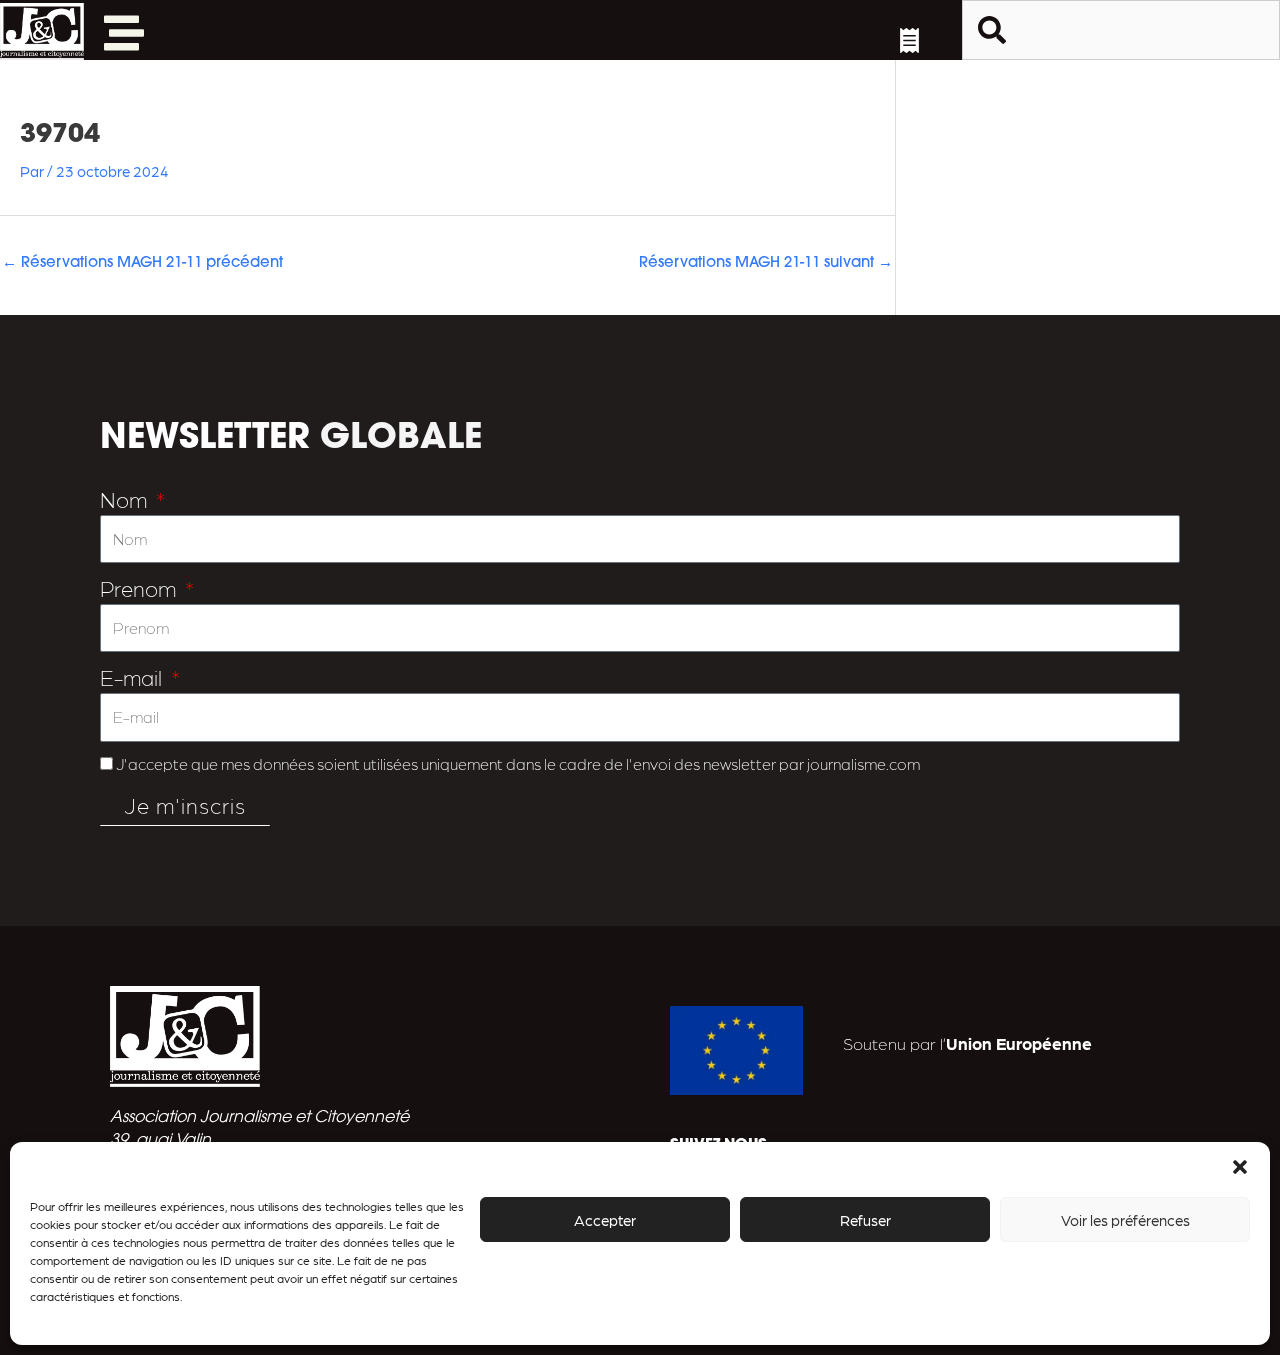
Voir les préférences (1125, 1220)
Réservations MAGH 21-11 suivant (766, 263)
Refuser (865, 1220)
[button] (1240, 1167)
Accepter (605, 1220)
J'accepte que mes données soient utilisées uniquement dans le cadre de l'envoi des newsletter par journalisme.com (518, 763)
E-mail (133, 676)
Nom (126, 498)
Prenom (140, 587)
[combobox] (1121, 30)
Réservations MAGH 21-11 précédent (142, 263)
